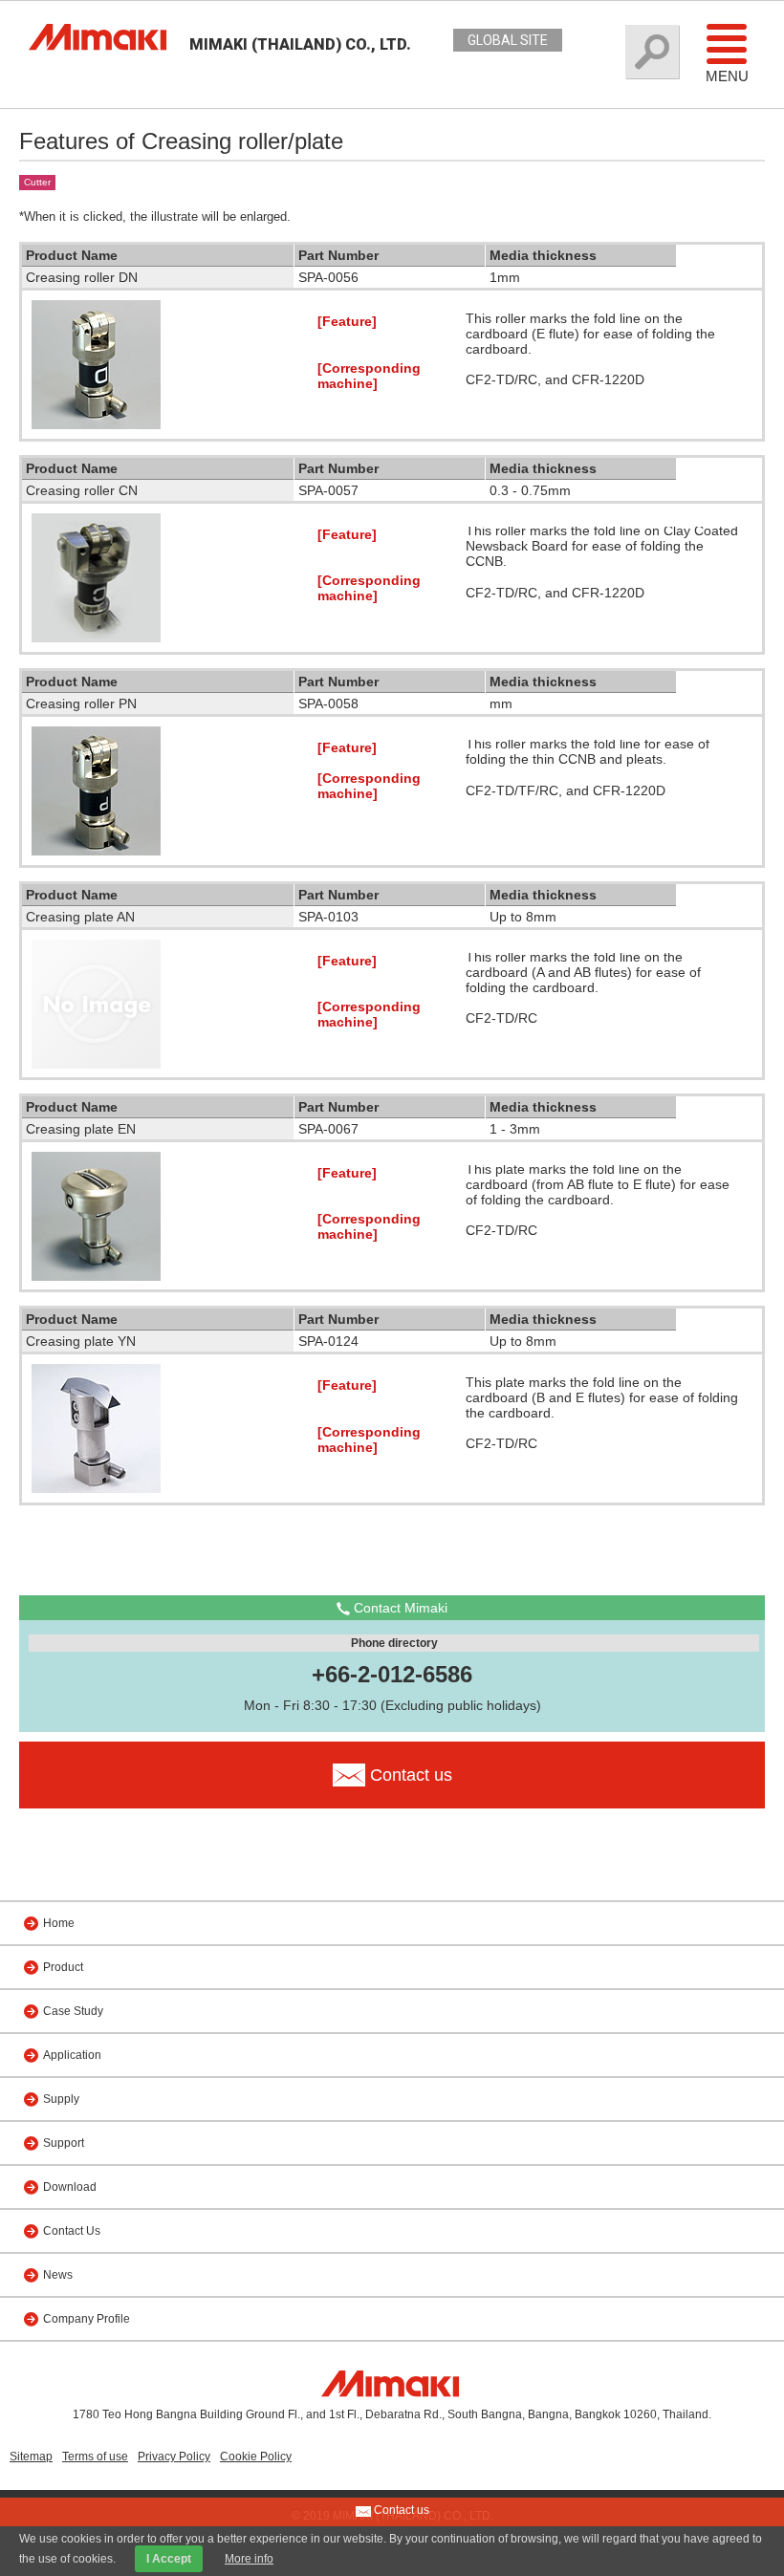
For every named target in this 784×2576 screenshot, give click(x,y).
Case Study (73, 2011)
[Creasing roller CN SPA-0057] (96, 638)
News (58, 2275)
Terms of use (95, 2457)
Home (59, 1923)
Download (70, 2187)
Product (63, 1967)
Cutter (37, 182)
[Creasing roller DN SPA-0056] (96, 424)
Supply (61, 2099)
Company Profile (87, 2319)
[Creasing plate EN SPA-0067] (96, 1276)
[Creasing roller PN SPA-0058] (96, 851)
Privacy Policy (174, 2457)
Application (72, 2055)
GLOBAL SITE (508, 40)
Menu (727, 76)
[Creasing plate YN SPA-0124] (96, 1488)
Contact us (400, 2510)
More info (249, 2559)
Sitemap (31, 2457)
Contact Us (72, 2231)
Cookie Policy (256, 2457)
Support (64, 2143)
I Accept (169, 2559)
